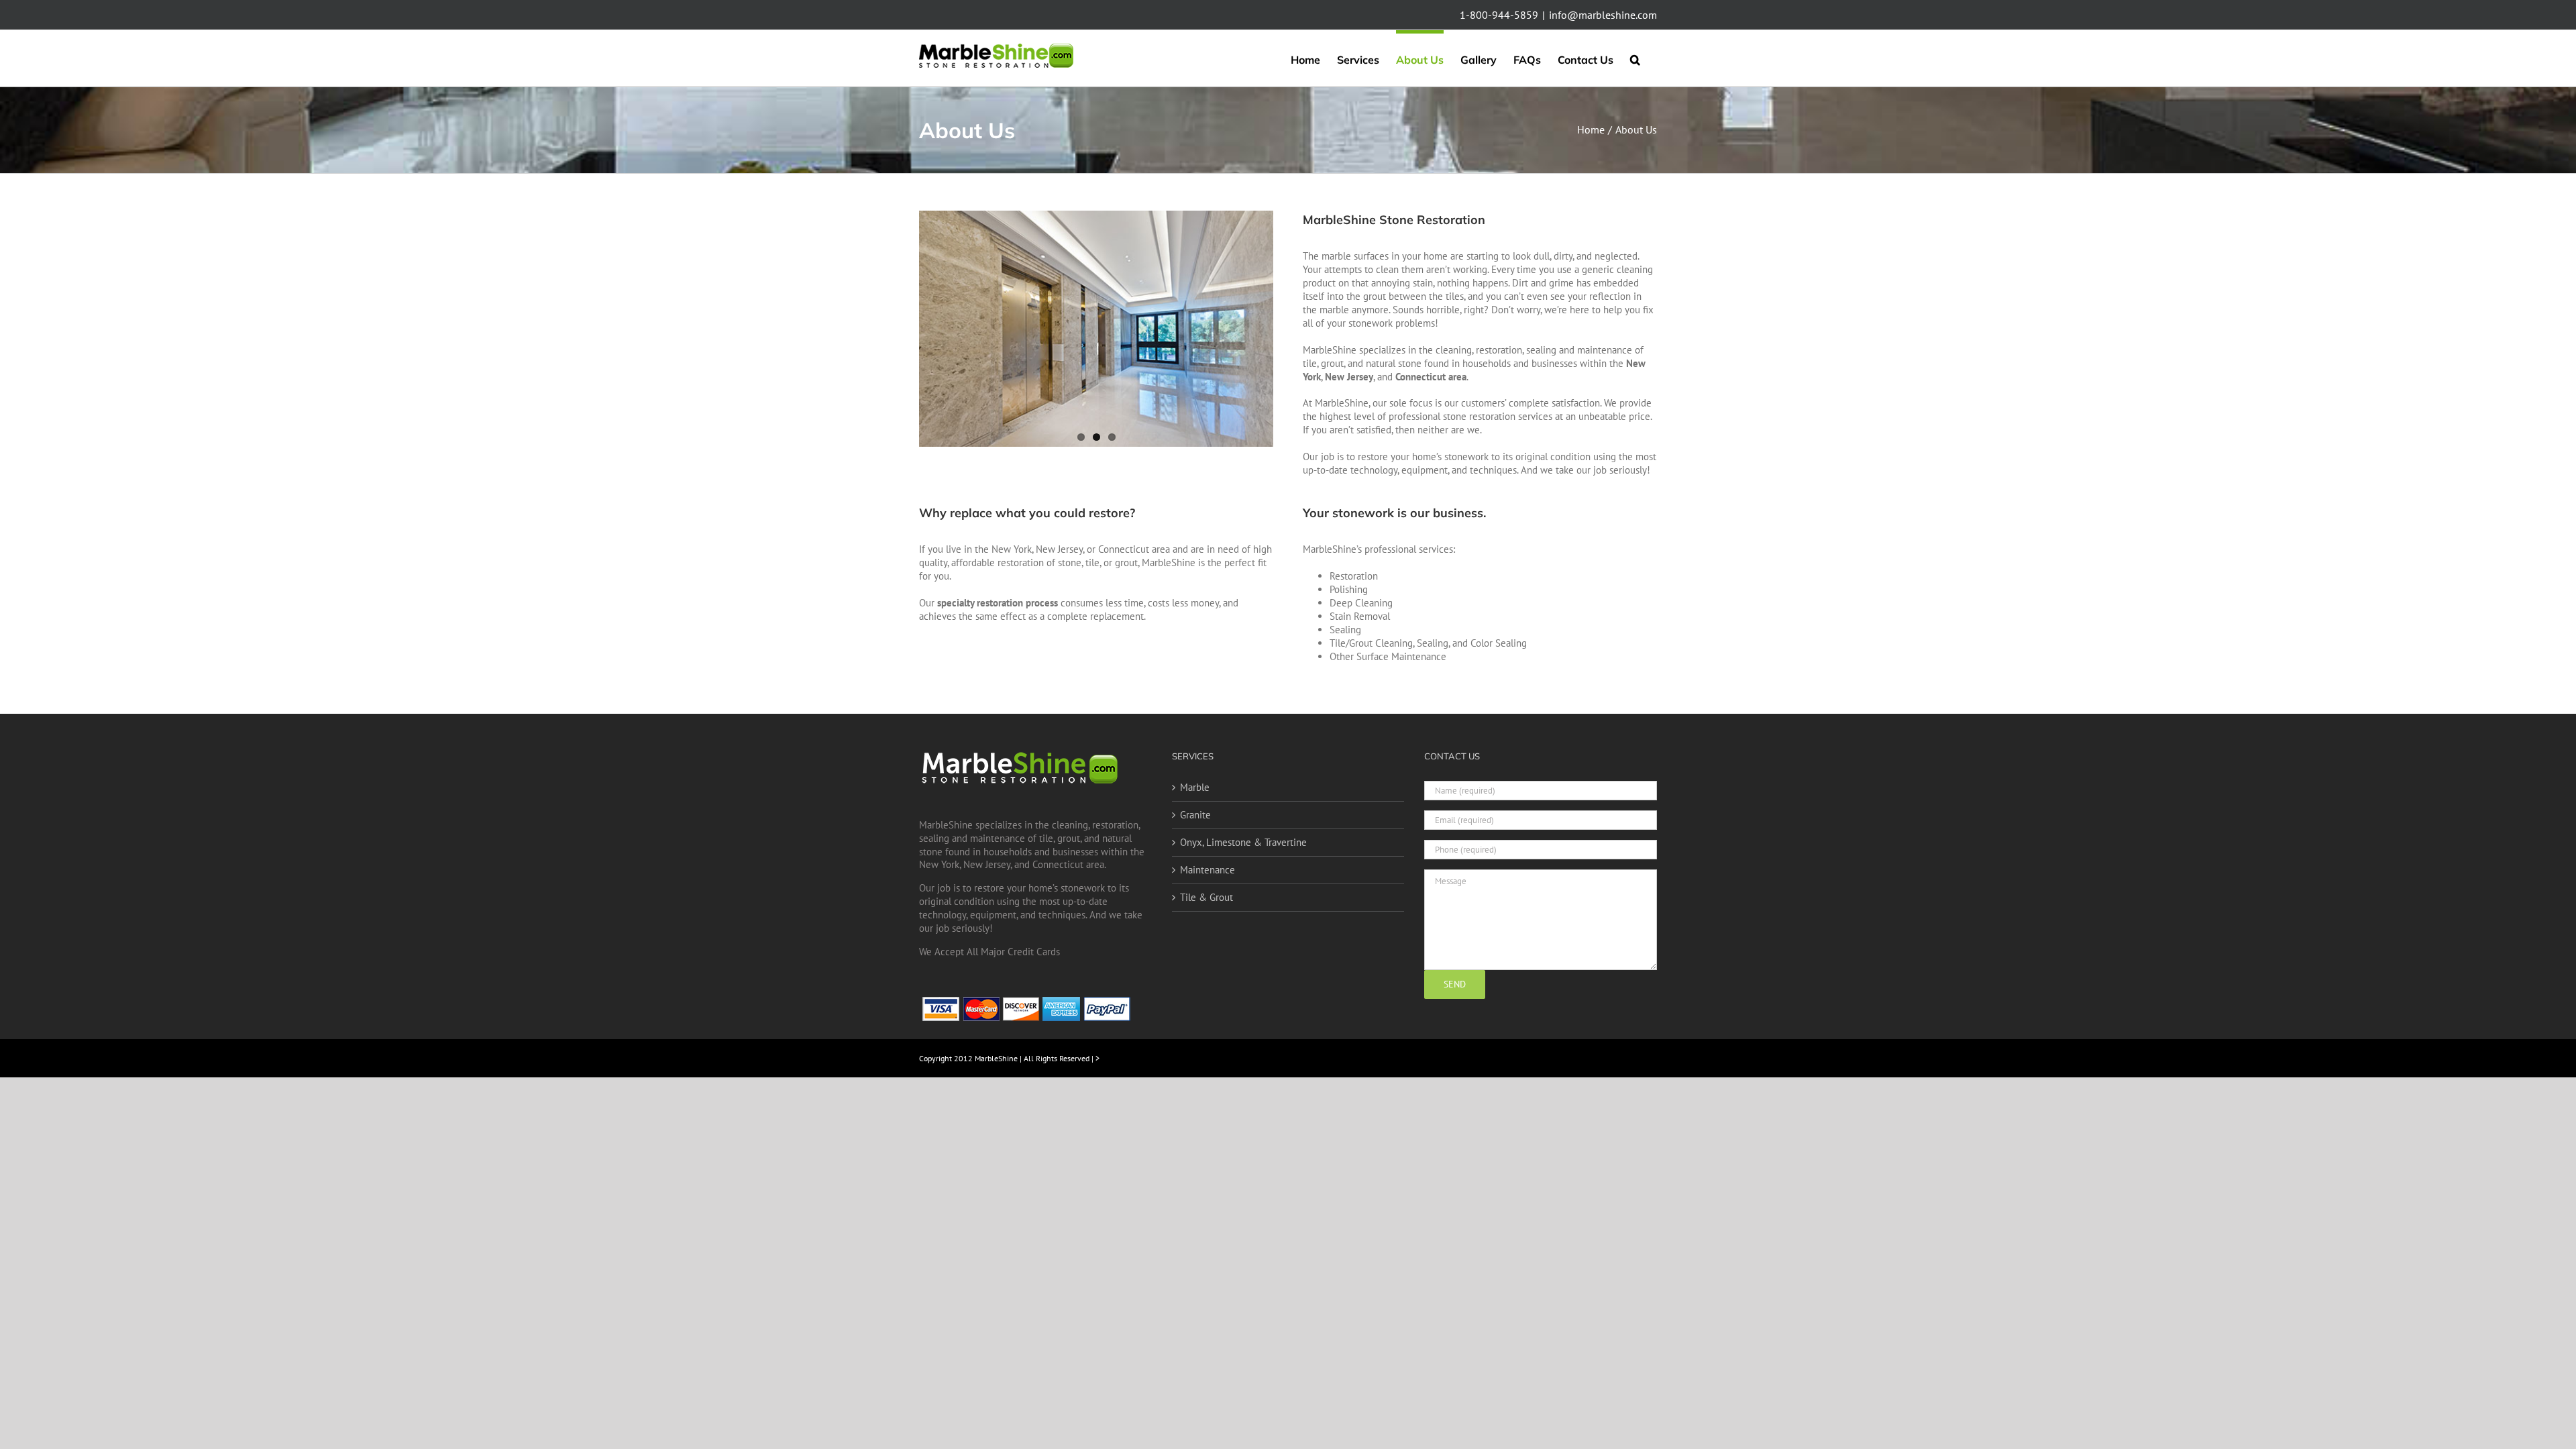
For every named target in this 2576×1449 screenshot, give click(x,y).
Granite (1195, 815)
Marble (1195, 787)
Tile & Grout (1206, 897)
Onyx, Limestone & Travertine (1243, 842)
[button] (1635, 58)
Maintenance (1207, 870)
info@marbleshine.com (1603, 15)
